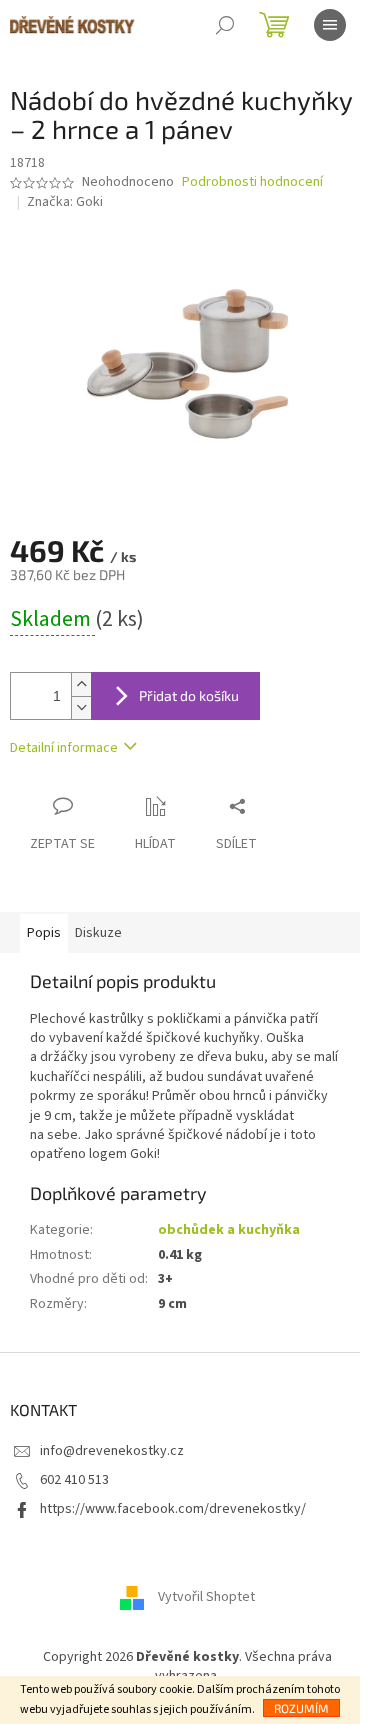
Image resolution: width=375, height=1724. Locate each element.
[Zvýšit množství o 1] (81, 684)
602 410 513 (74, 1480)
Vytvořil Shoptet (206, 1597)
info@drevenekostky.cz (112, 1451)
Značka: (65, 202)
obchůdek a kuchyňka (229, 1230)
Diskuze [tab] (98, 933)
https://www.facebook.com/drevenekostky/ (173, 1509)
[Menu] (330, 25)
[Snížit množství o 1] (81, 707)
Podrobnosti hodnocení (252, 182)
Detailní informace (64, 748)
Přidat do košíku (189, 695)
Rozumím (301, 1708)
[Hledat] (225, 25)
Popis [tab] (44, 933)
